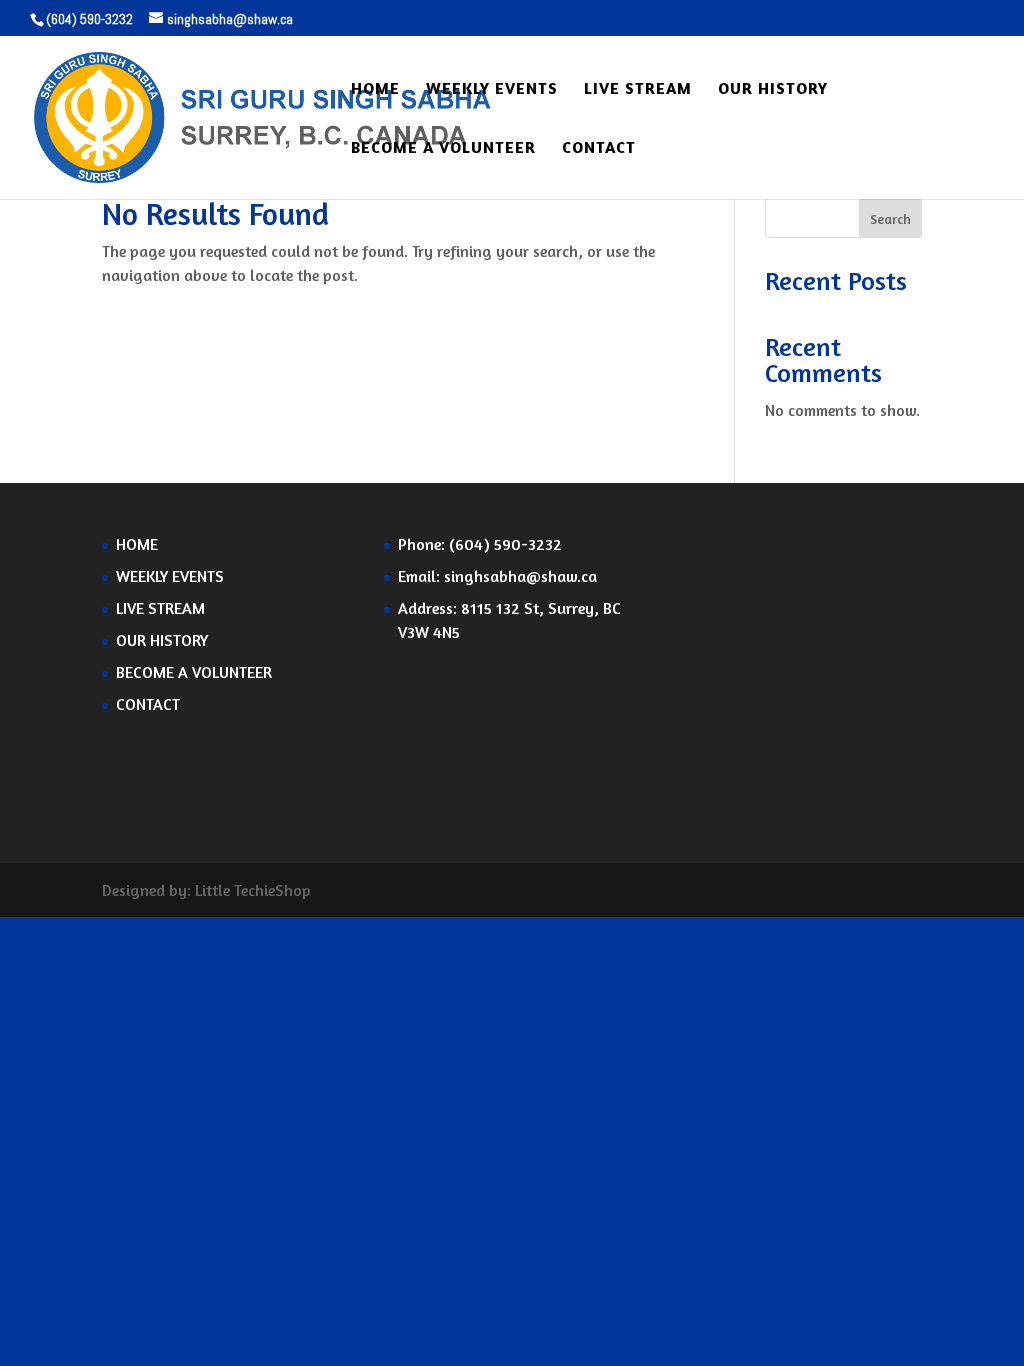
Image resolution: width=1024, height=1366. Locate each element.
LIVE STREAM (638, 89)
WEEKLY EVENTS (492, 89)
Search (890, 218)
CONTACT (599, 148)
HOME (375, 89)
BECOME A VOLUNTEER (443, 148)
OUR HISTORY (773, 89)
